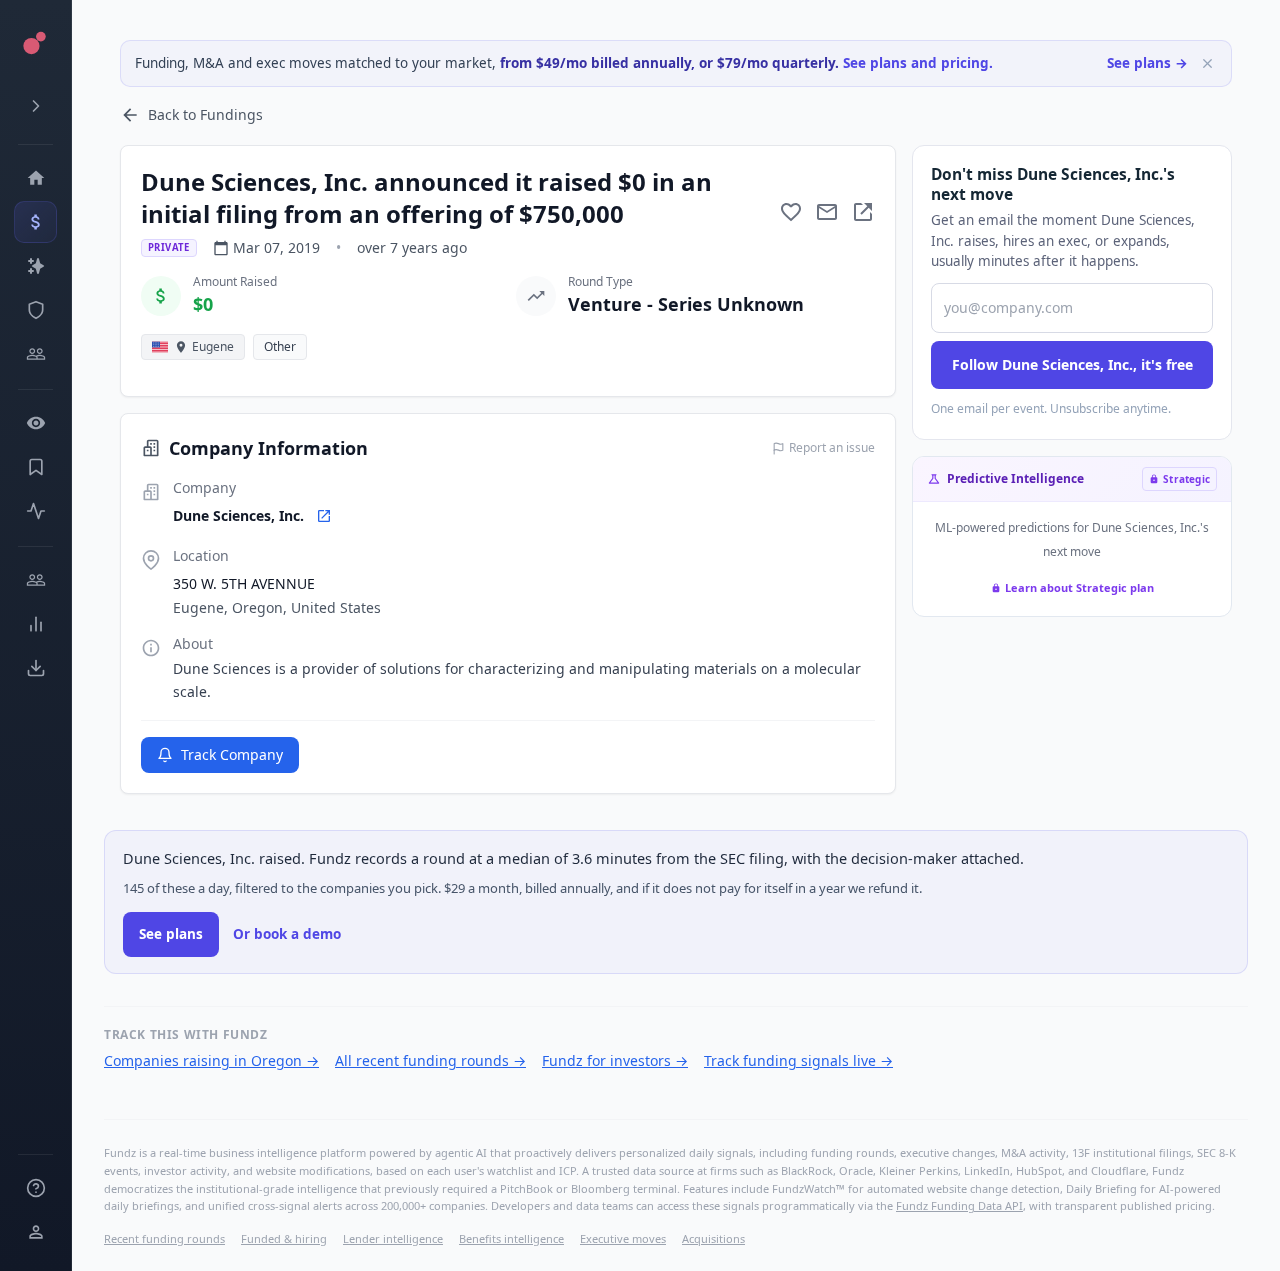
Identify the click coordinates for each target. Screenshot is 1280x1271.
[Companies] (35, 266)
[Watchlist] (35, 423)
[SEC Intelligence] (35, 310)
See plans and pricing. (918, 63)
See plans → (1147, 63)
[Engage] (35, 580)
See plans (171, 934)
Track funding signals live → (798, 1060)
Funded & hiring (284, 1238)
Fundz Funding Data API (959, 1205)
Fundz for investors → (615, 1060)
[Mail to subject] (827, 212)
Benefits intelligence (511, 1238)
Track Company (232, 754)
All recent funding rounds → (430, 1060)
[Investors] (35, 354)
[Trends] (35, 624)
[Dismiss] (1207, 63)
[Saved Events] (35, 467)
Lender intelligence (393, 1238)
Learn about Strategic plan (1079, 587)
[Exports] (35, 668)
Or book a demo (287, 934)
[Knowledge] (35, 1188)
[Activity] (35, 511)
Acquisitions (713, 1238)
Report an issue (832, 448)
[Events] (35, 222)
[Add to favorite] (791, 212)
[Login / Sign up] (35, 1232)
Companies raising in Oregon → (211, 1060)
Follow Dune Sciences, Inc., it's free (1072, 364)
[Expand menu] (35, 106)
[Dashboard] (35, 178)
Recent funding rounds (164, 1238)
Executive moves (623, 1238)
